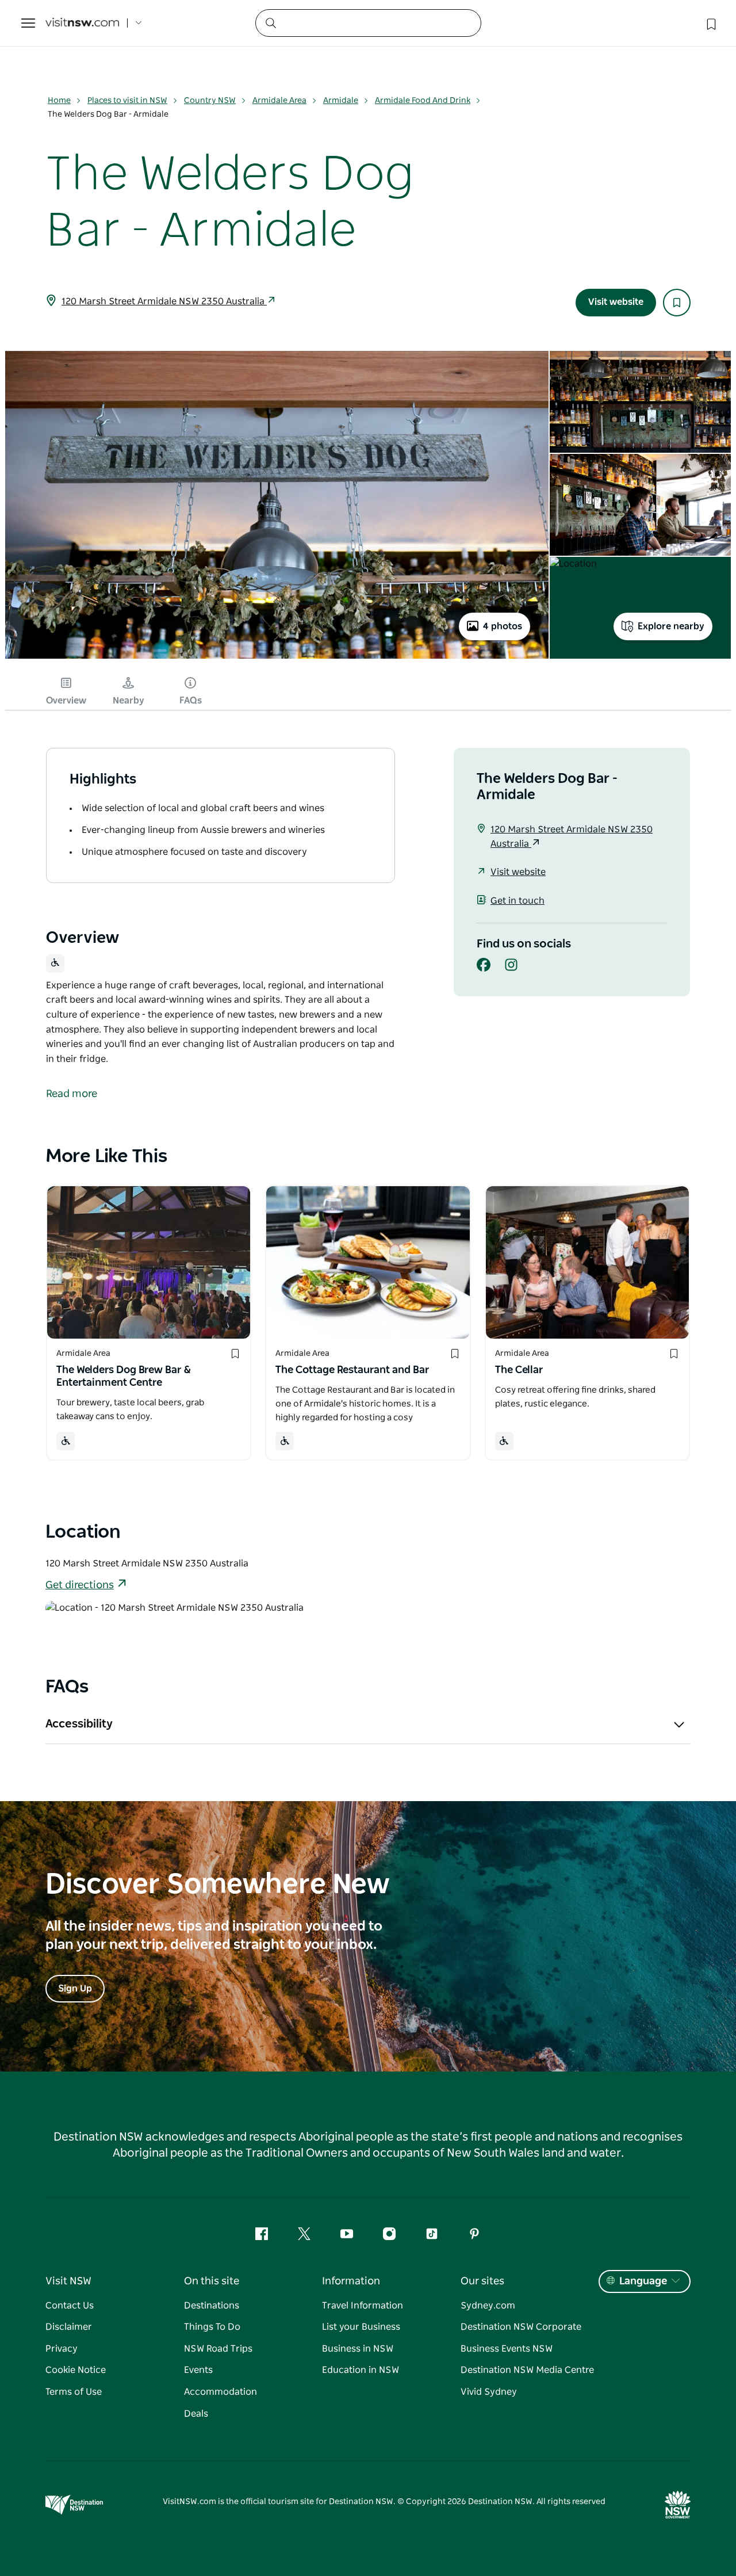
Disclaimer (69, 2327)
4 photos (503, 626)
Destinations (212, 2306)
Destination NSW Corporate (521, 2327)
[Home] (82, 23)
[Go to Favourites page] (710, 23)
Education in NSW (361, 2370)
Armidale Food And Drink (423, 101)
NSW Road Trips (218, 2349)
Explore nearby (671, 626)
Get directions (80, 1585)
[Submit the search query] (270, 22)
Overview (66, 701)
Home (59, 101)
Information (351, 2281)
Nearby (129, 701)
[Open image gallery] (277, 658)
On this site (212, 2281)
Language (643, 2281)
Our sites (482, 2281)
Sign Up (75, 1989)
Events (198, 2370)
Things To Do (212, 2327)
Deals (196, 2414)
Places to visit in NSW (127, 101)
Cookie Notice (76, 2370)
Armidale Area (279, 101)
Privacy (62, 2349)
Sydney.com (488, 2306)
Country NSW (210, 101)
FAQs (191, 701)
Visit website (616, 302)
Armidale (341, 101)
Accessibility (79, 1724)
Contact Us (70, 2306)
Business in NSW (358, 2349)
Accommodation (221, 2392)
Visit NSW (68, 2281)
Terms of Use (74, 2392)
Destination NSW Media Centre (527, 2370)
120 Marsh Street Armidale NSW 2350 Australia (164, 301)
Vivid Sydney (489, 2392)
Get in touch (517, 901)
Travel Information (363, 2306)
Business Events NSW (507, 2349)
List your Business (361, 2327)
